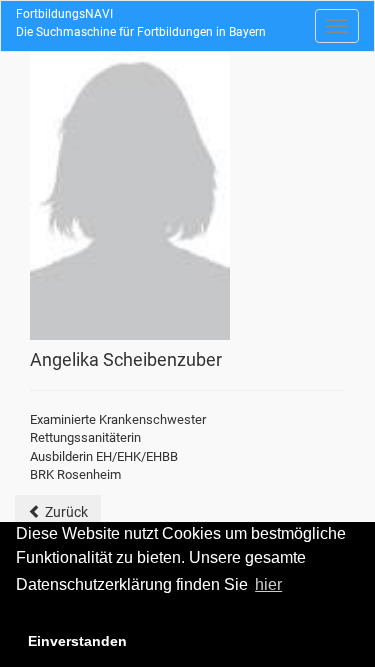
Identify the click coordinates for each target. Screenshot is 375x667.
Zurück (65, 512)
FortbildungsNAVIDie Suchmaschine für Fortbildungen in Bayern (141, 23)
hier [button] (268, 584)
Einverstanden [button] (77, 641)
